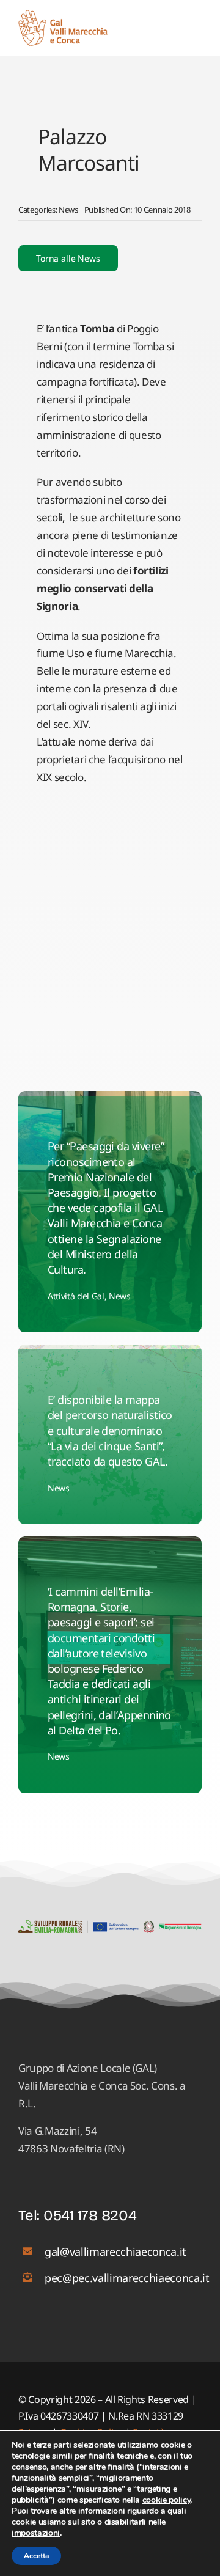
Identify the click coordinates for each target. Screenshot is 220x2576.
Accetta (36, 2556)
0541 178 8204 (90, 2215)
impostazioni (36, 2533)
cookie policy (167, 2500)
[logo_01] (63, 15)
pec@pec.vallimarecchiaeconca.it (127, 2278)
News (68, 210)
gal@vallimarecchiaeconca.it (116, 2251)
